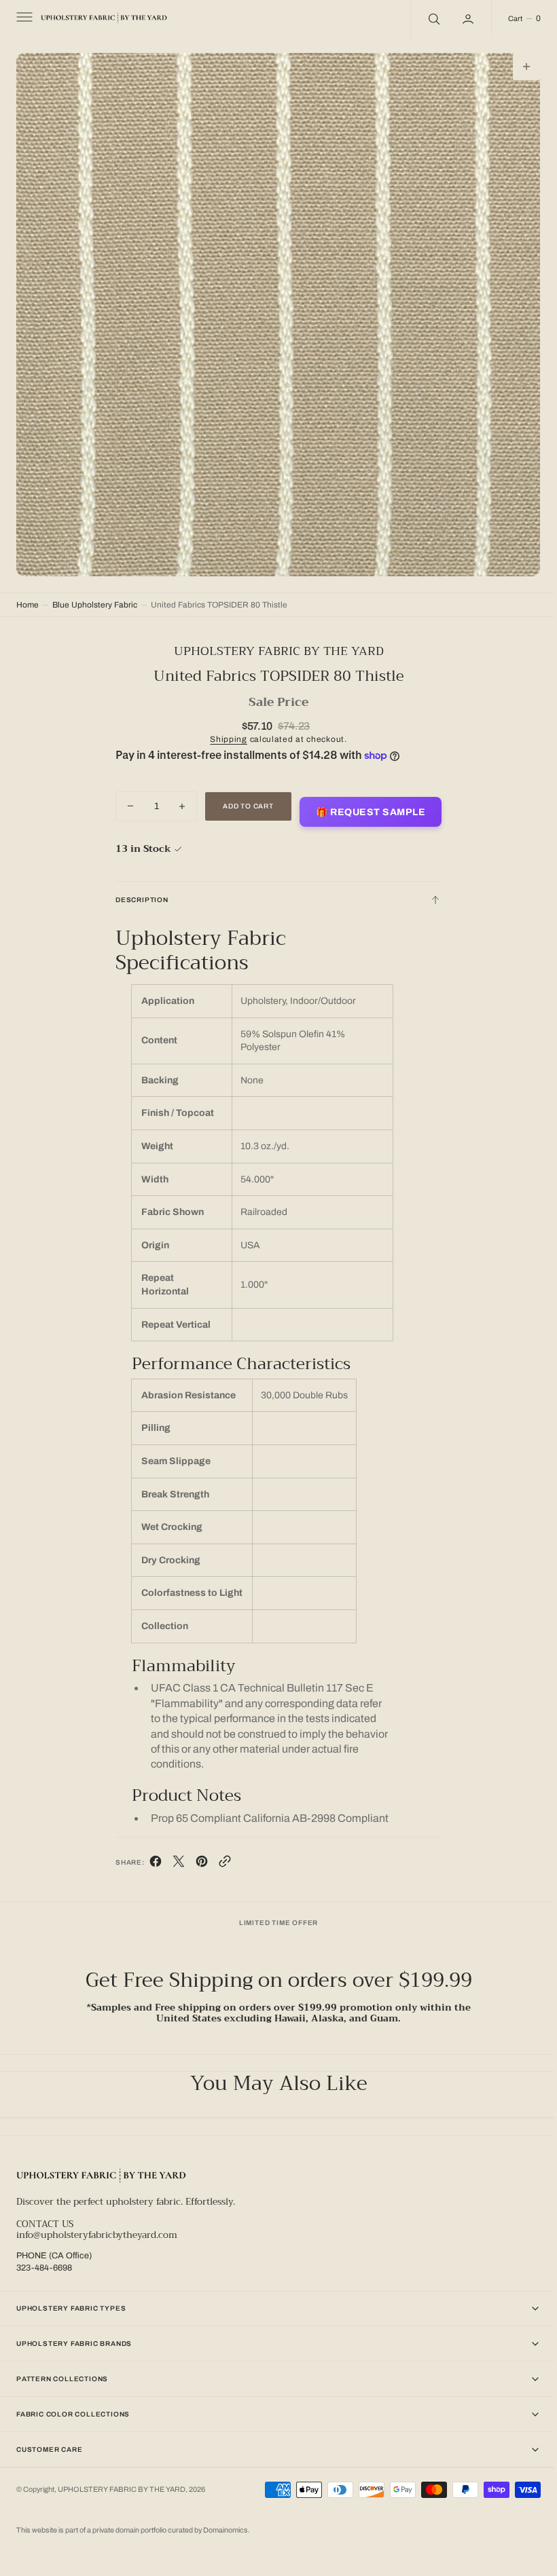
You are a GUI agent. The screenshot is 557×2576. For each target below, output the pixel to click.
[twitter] (173, 1854)
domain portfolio (142, 2530)
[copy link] (219, 1854)
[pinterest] (196, 1854)
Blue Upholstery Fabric (95, 595)
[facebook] (150, 1854)
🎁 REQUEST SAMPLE (366, 802)
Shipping (224, 729)
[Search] (423, 19)
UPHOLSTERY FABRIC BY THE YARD (122, 2485)
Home (28, 595)
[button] (23, 19)
